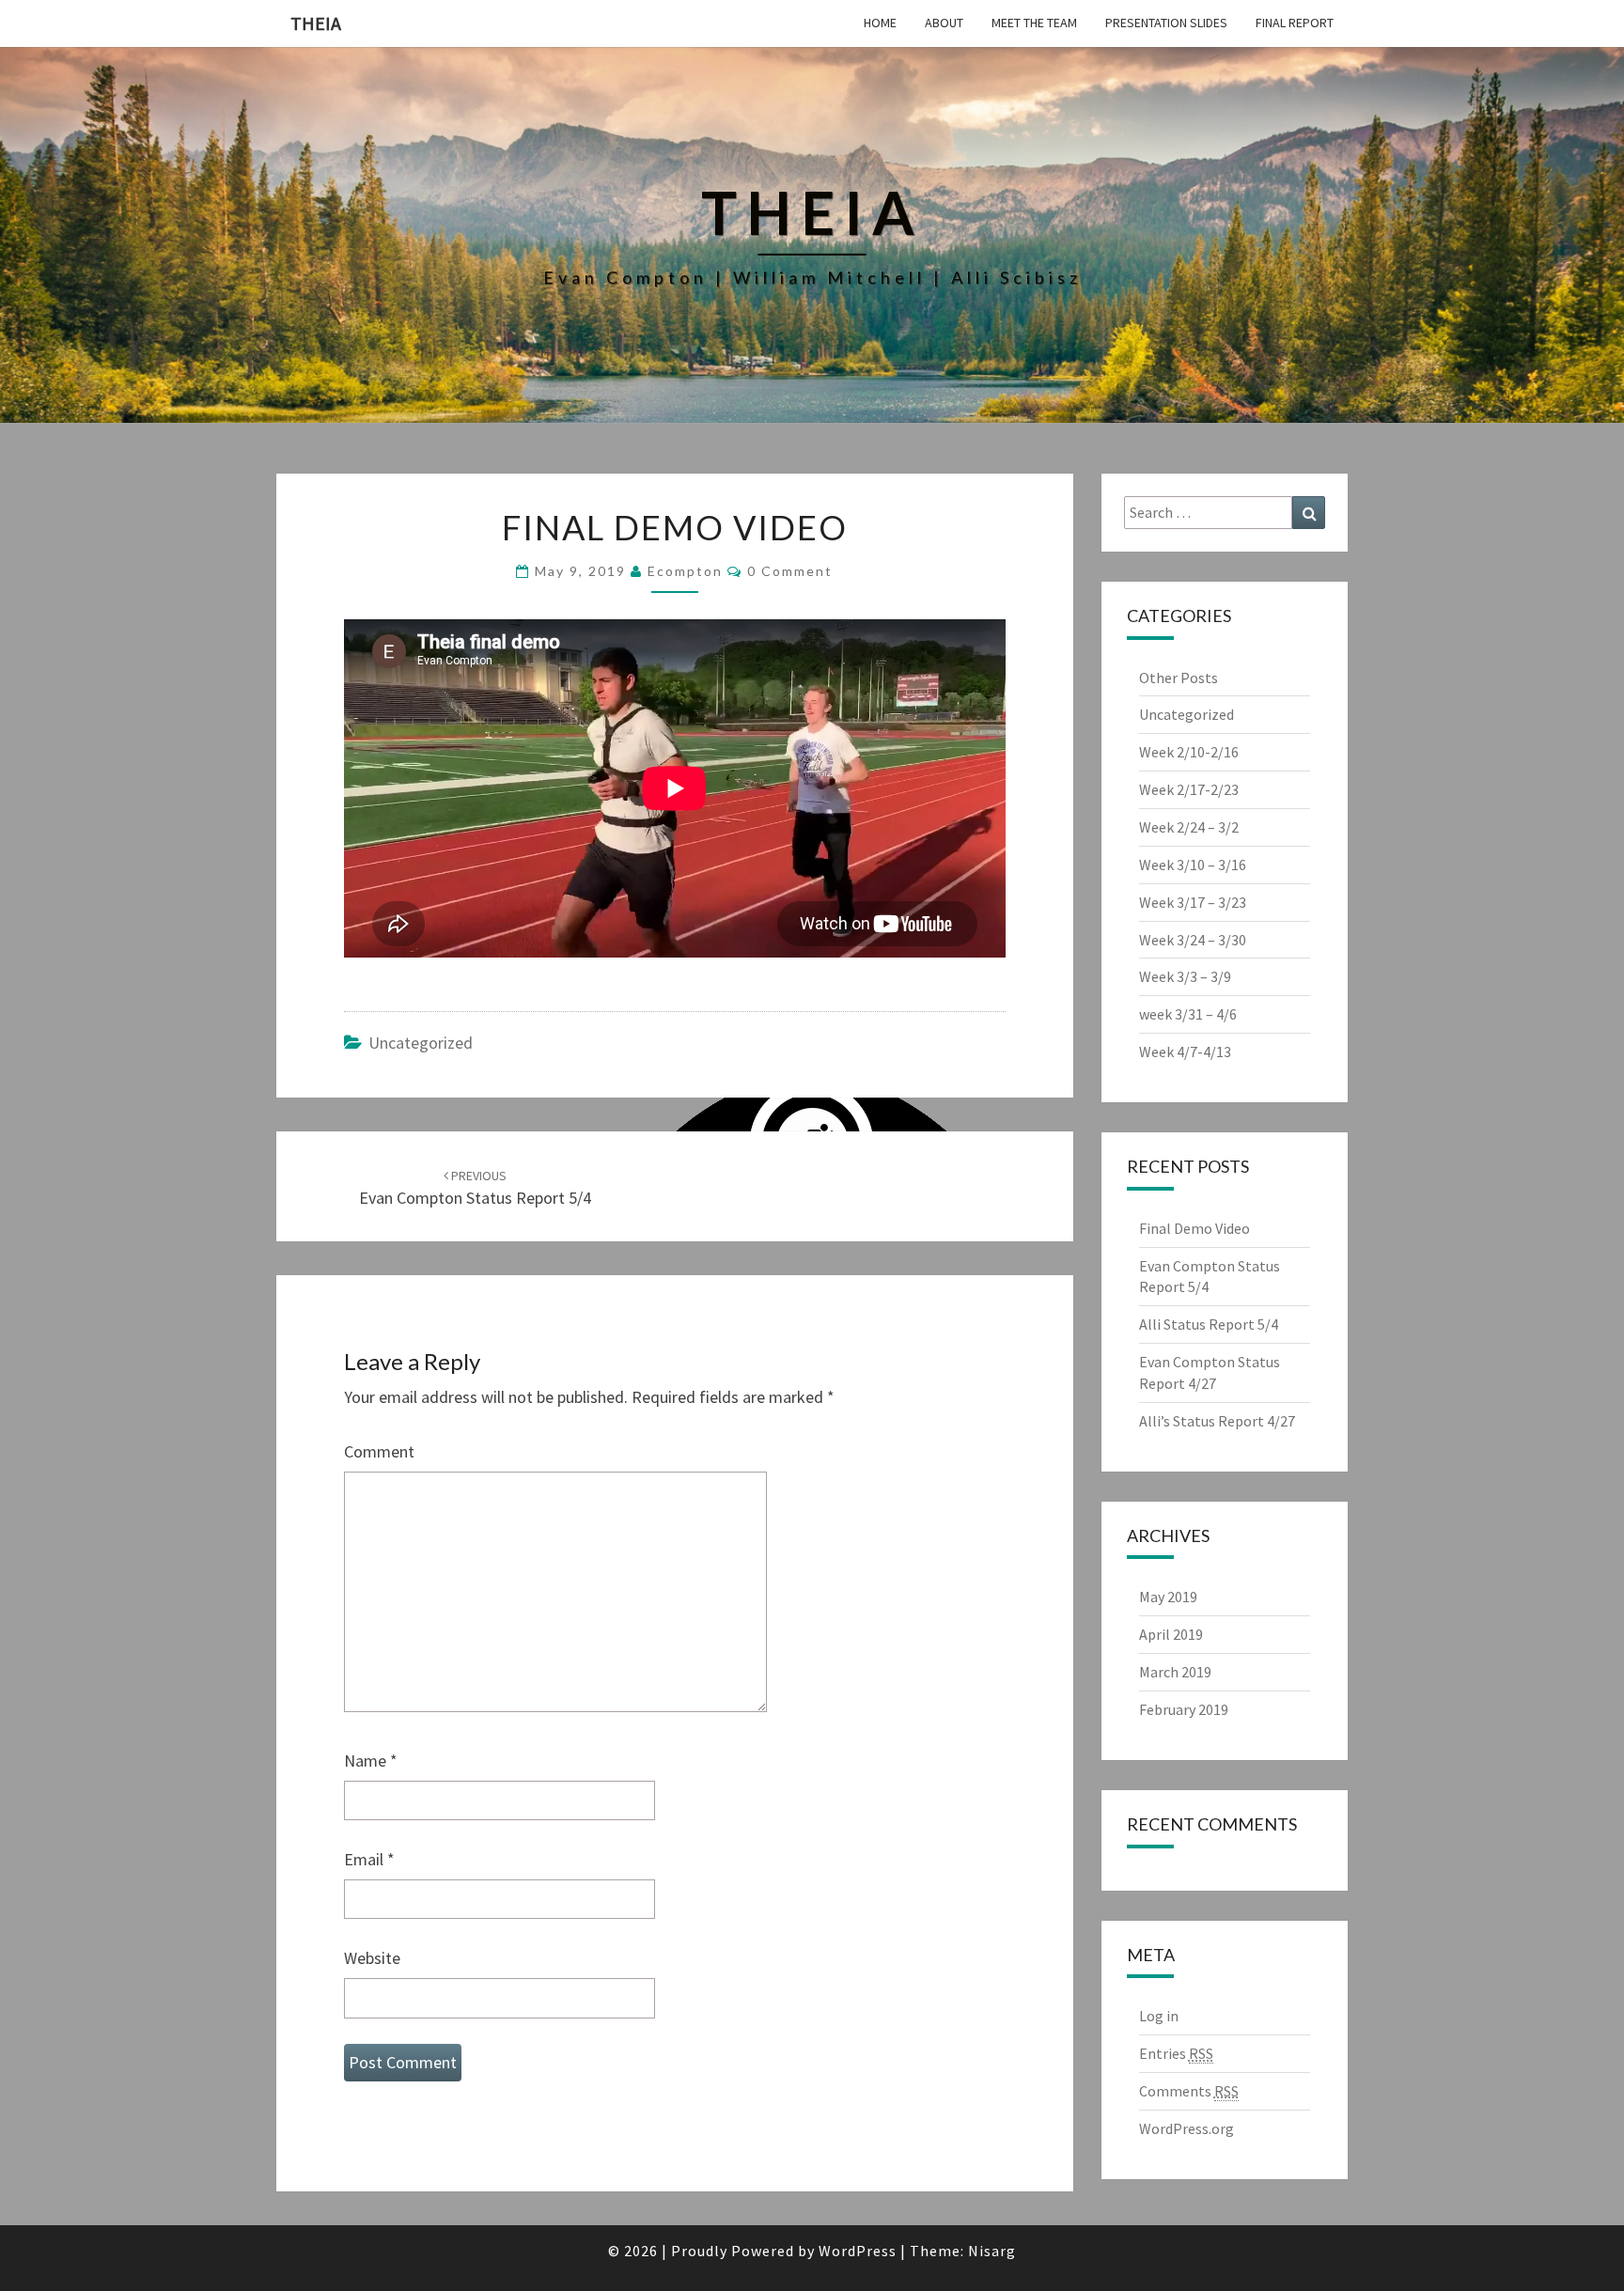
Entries (1176, 2053)
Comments (1189, 2091)
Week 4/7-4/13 (1185, 1052)
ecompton (685, 571)
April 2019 (1171, 1634)
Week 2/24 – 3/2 (1189, 827)
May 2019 (1168, 1597)
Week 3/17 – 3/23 (1193, 902)
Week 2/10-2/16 (1189, 752)
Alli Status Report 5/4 (1209, 1324)
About (944, 23)
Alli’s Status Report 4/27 (1217, 1421)
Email (369, 1859)
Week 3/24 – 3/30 (1193, 940)
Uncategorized (421, 1043)
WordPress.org (1187, 2128)
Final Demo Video (1195, 1228)
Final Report (1295, 23)
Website (372, 1958)
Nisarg (992, 2251)
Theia (316, 23)
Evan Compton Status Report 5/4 (475, 1188)
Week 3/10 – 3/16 (1193, 865)
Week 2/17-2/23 (1189, 789)
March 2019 (1175, 1672)
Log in (1159, 2016)
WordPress (858, 2251)
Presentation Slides (1166, 23)
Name (371, 1761)
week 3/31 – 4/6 (1188, 1014)
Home (880, 23)
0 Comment (790, 571)
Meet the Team (1034, 23)
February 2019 (1184, 1709)
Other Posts (1179, 678)
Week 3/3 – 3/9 (1185, 976)
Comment (379, 1451)
